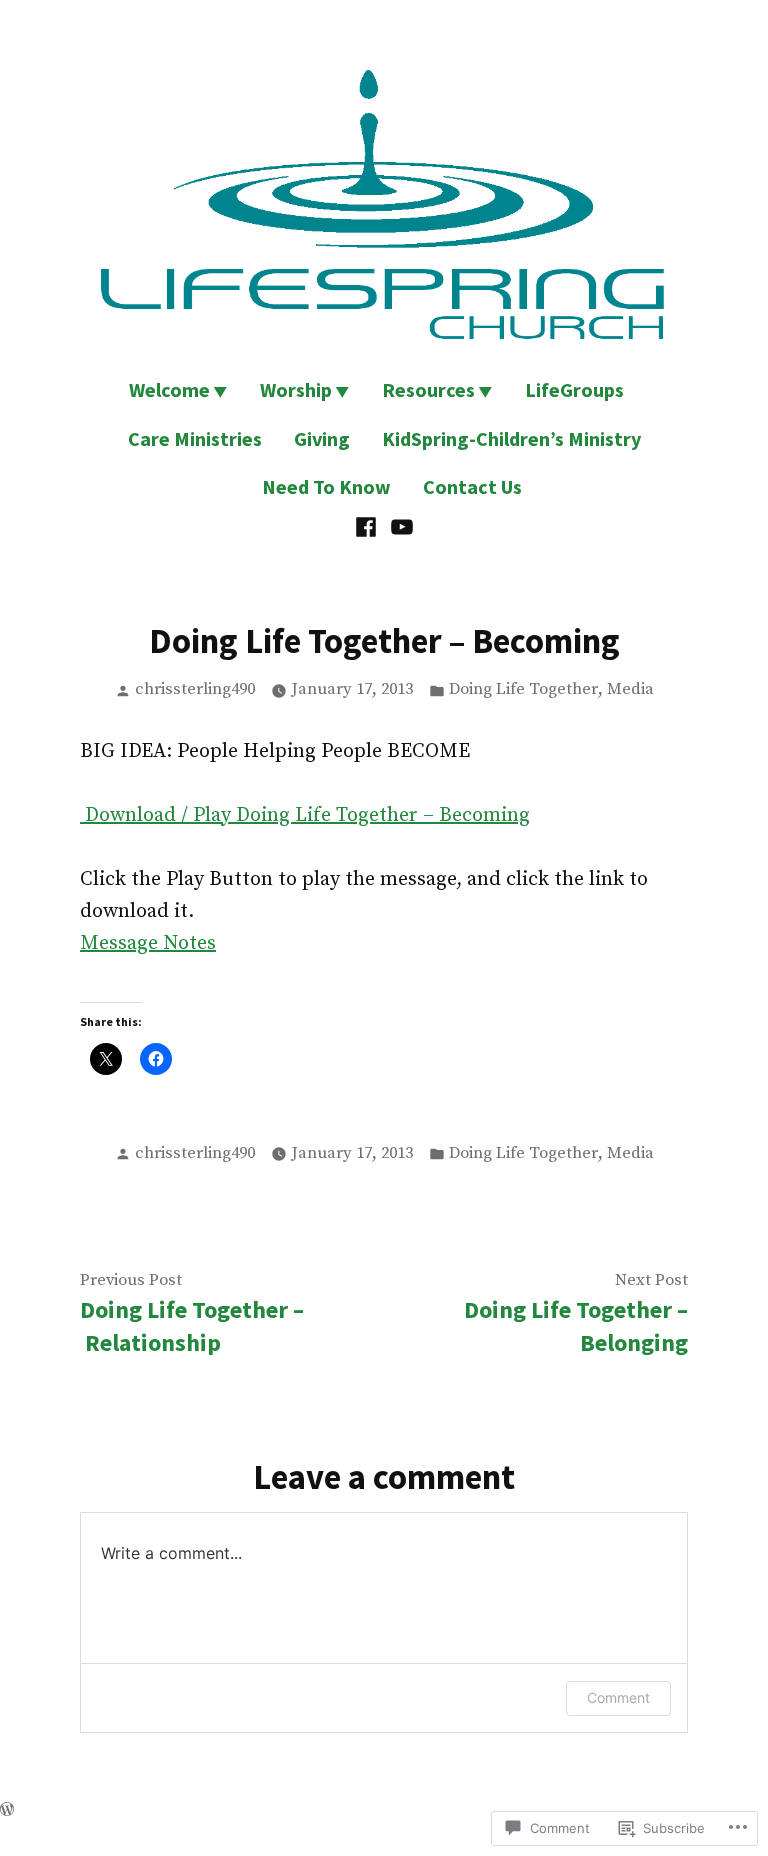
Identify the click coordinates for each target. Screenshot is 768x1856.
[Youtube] (399, 526)
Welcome (169, 389)
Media (630, 689)
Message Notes (148, 943)
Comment (618, 1697)
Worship (296, 389)
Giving (322, 438)
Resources (428, 389)
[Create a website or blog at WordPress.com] (7, 1809)
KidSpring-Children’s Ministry (511, 438)
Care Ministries (195, 438)
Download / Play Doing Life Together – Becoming (307, 815)
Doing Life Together (523, 689)
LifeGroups (574, 389)
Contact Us (472, 486)
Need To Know (326, 486)
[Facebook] (368, 526)
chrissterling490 (195, 689)
